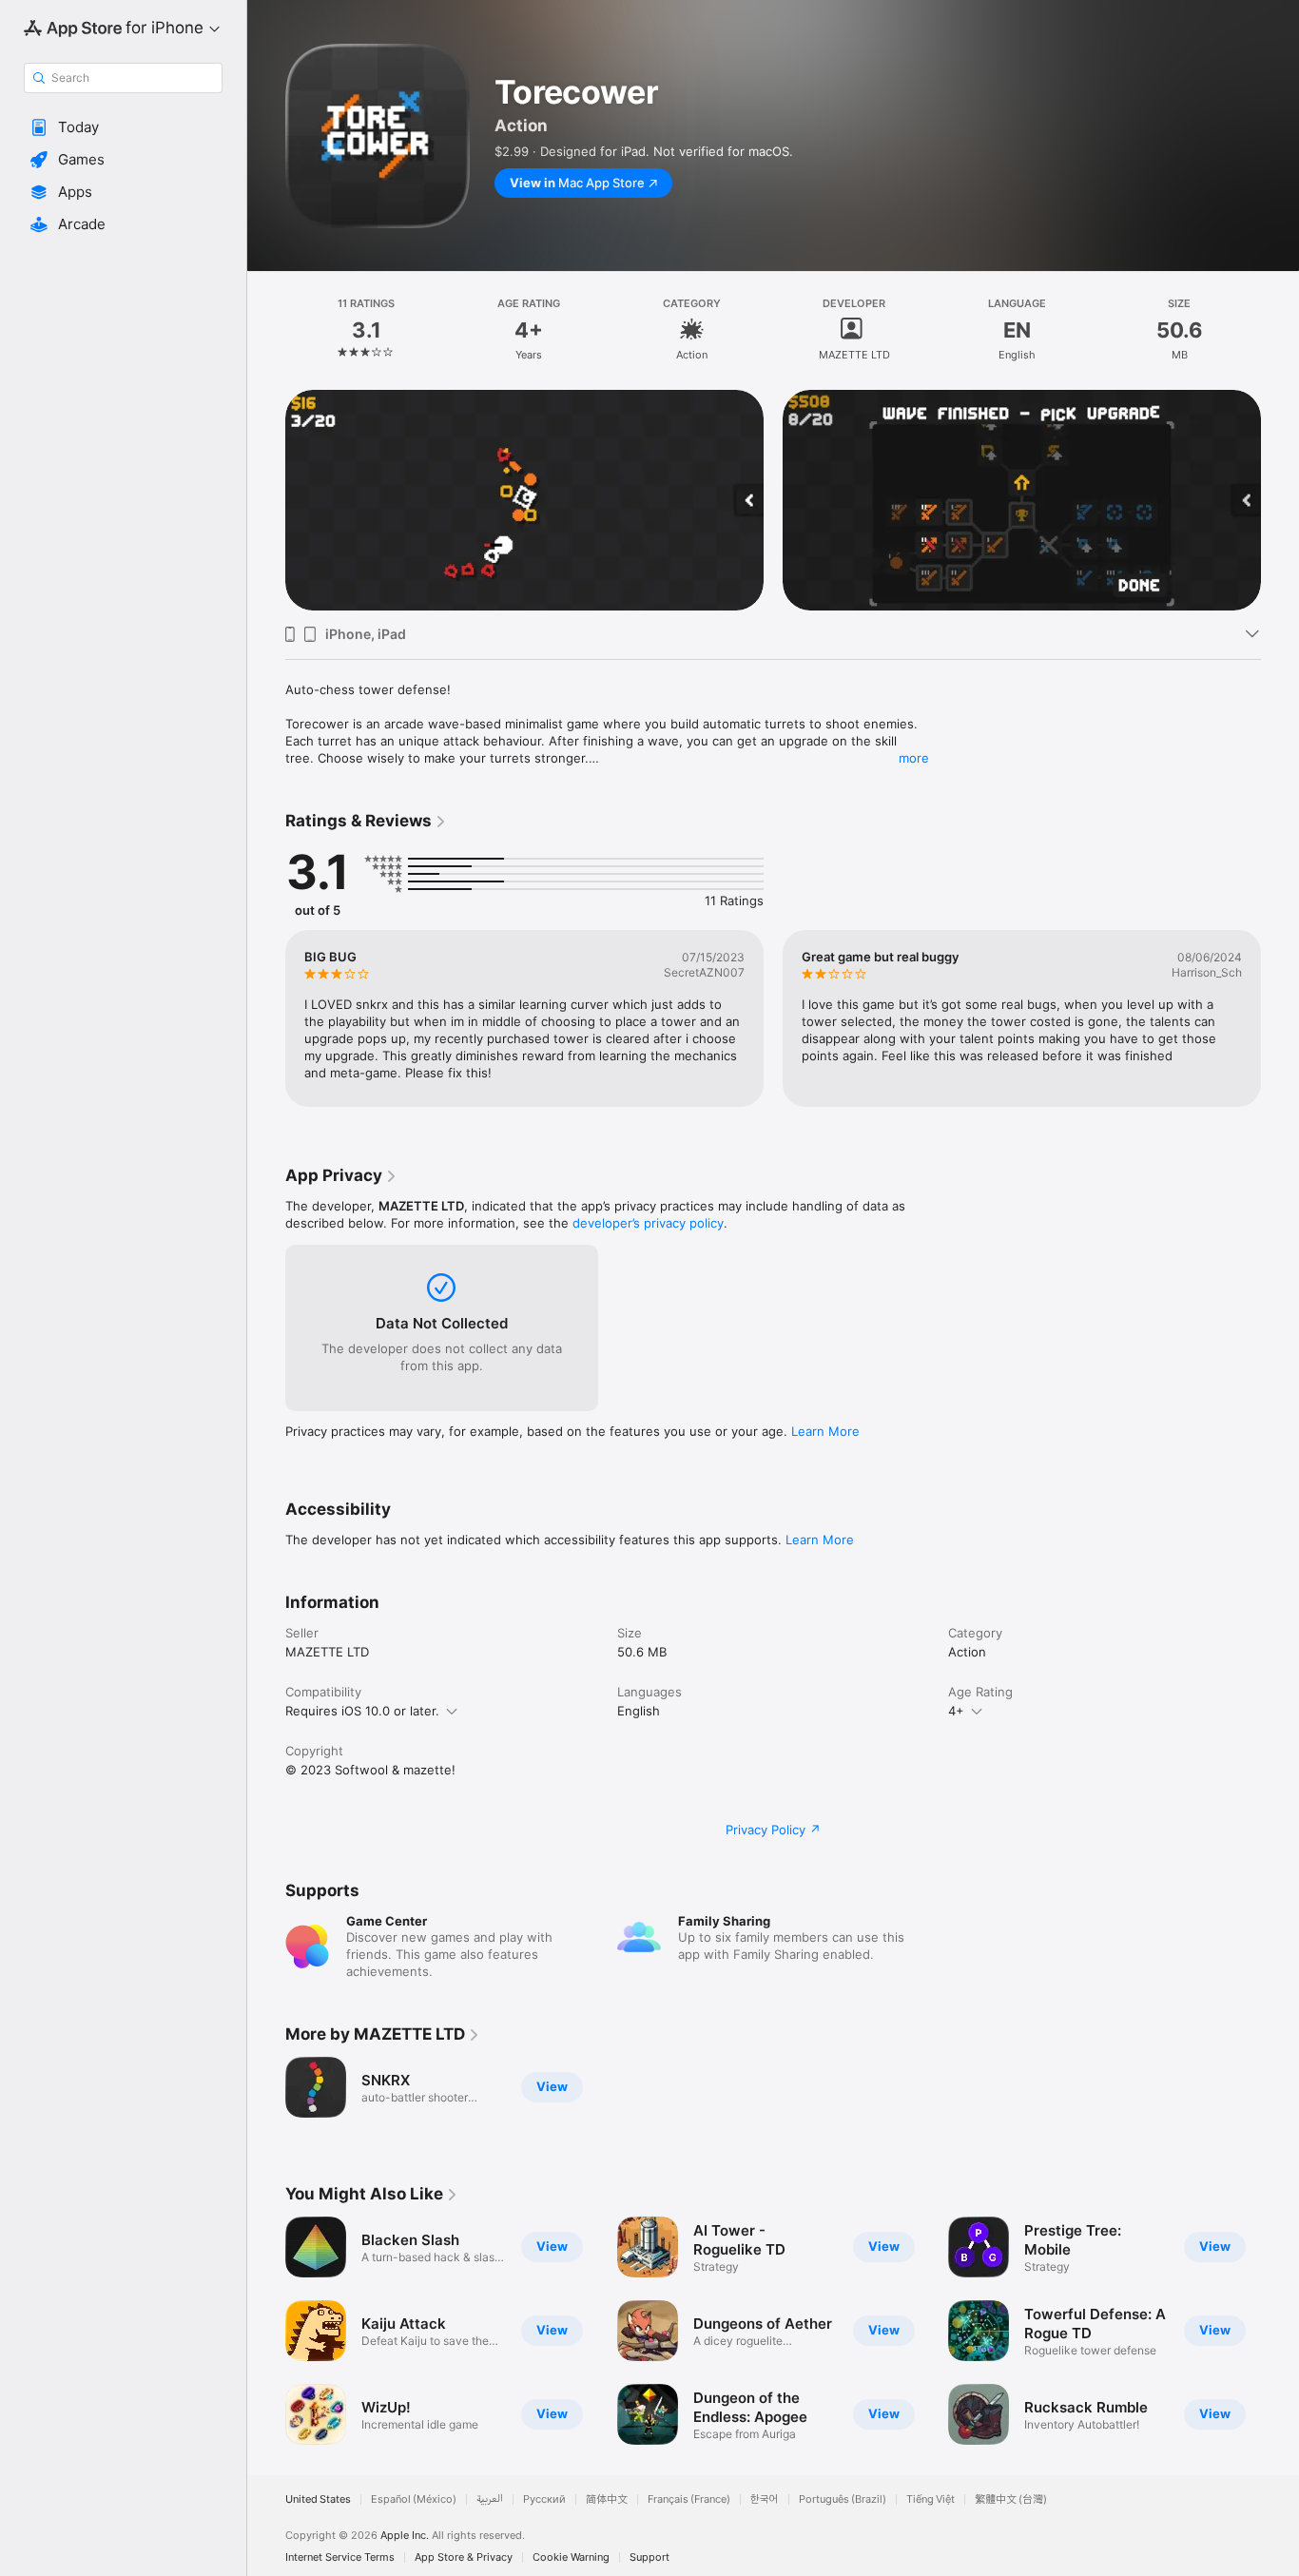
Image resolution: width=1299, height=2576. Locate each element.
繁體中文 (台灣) (1011, 2499)
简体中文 (607, 2499)
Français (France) (689, 2499)
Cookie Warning (571, 2557)
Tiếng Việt (931, 2499)
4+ (956, 1711)
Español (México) (414, 2499)
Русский (544, 2499)
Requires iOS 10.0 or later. (362, 1711)
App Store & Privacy (464, 2557)
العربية (490, 2499)
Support (649, 2557)
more (914, 758)
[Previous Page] (266, 500)
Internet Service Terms (340, 2557)
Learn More (825, 1431)
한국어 (765, 2499)
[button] (123, 127)
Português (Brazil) (843, 2499)
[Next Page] (1280, 500)
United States (318, 2499)
